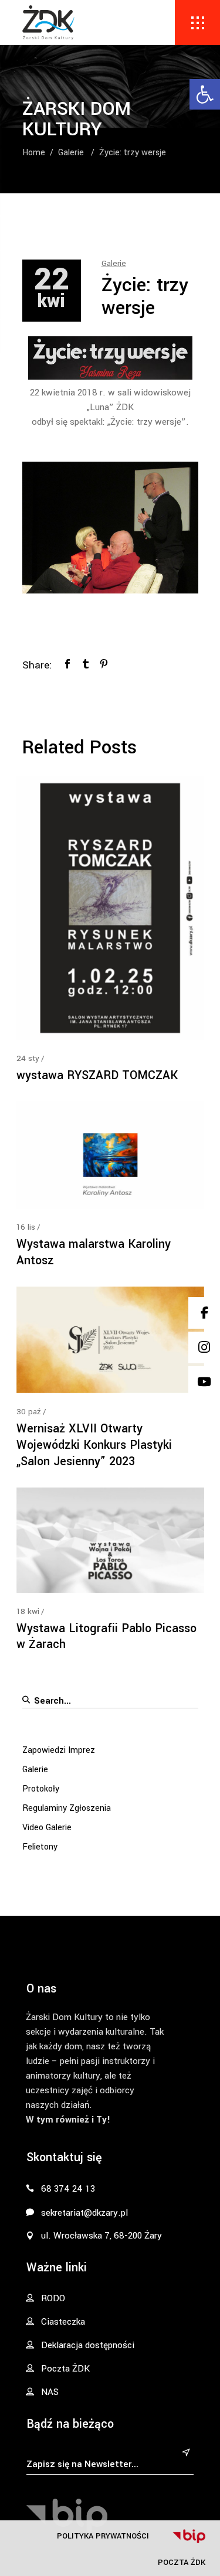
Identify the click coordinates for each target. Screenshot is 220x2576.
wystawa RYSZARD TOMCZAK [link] (97, 1075)
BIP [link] (189, 2536)
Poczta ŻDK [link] (182, 2562)
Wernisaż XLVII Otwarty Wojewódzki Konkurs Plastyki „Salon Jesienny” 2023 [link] (94, 1445)
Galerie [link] (71, 152)
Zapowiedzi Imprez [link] (59, 1750)
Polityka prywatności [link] (103, 2536)
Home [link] (34, 152)
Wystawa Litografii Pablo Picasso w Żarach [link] (106, 1637)
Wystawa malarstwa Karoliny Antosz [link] (94, 1252)
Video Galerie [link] (47, 1828)
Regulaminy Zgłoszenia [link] (67, 1808)
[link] (205, 94)
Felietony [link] (40, 1847)
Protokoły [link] (41, 1789)
